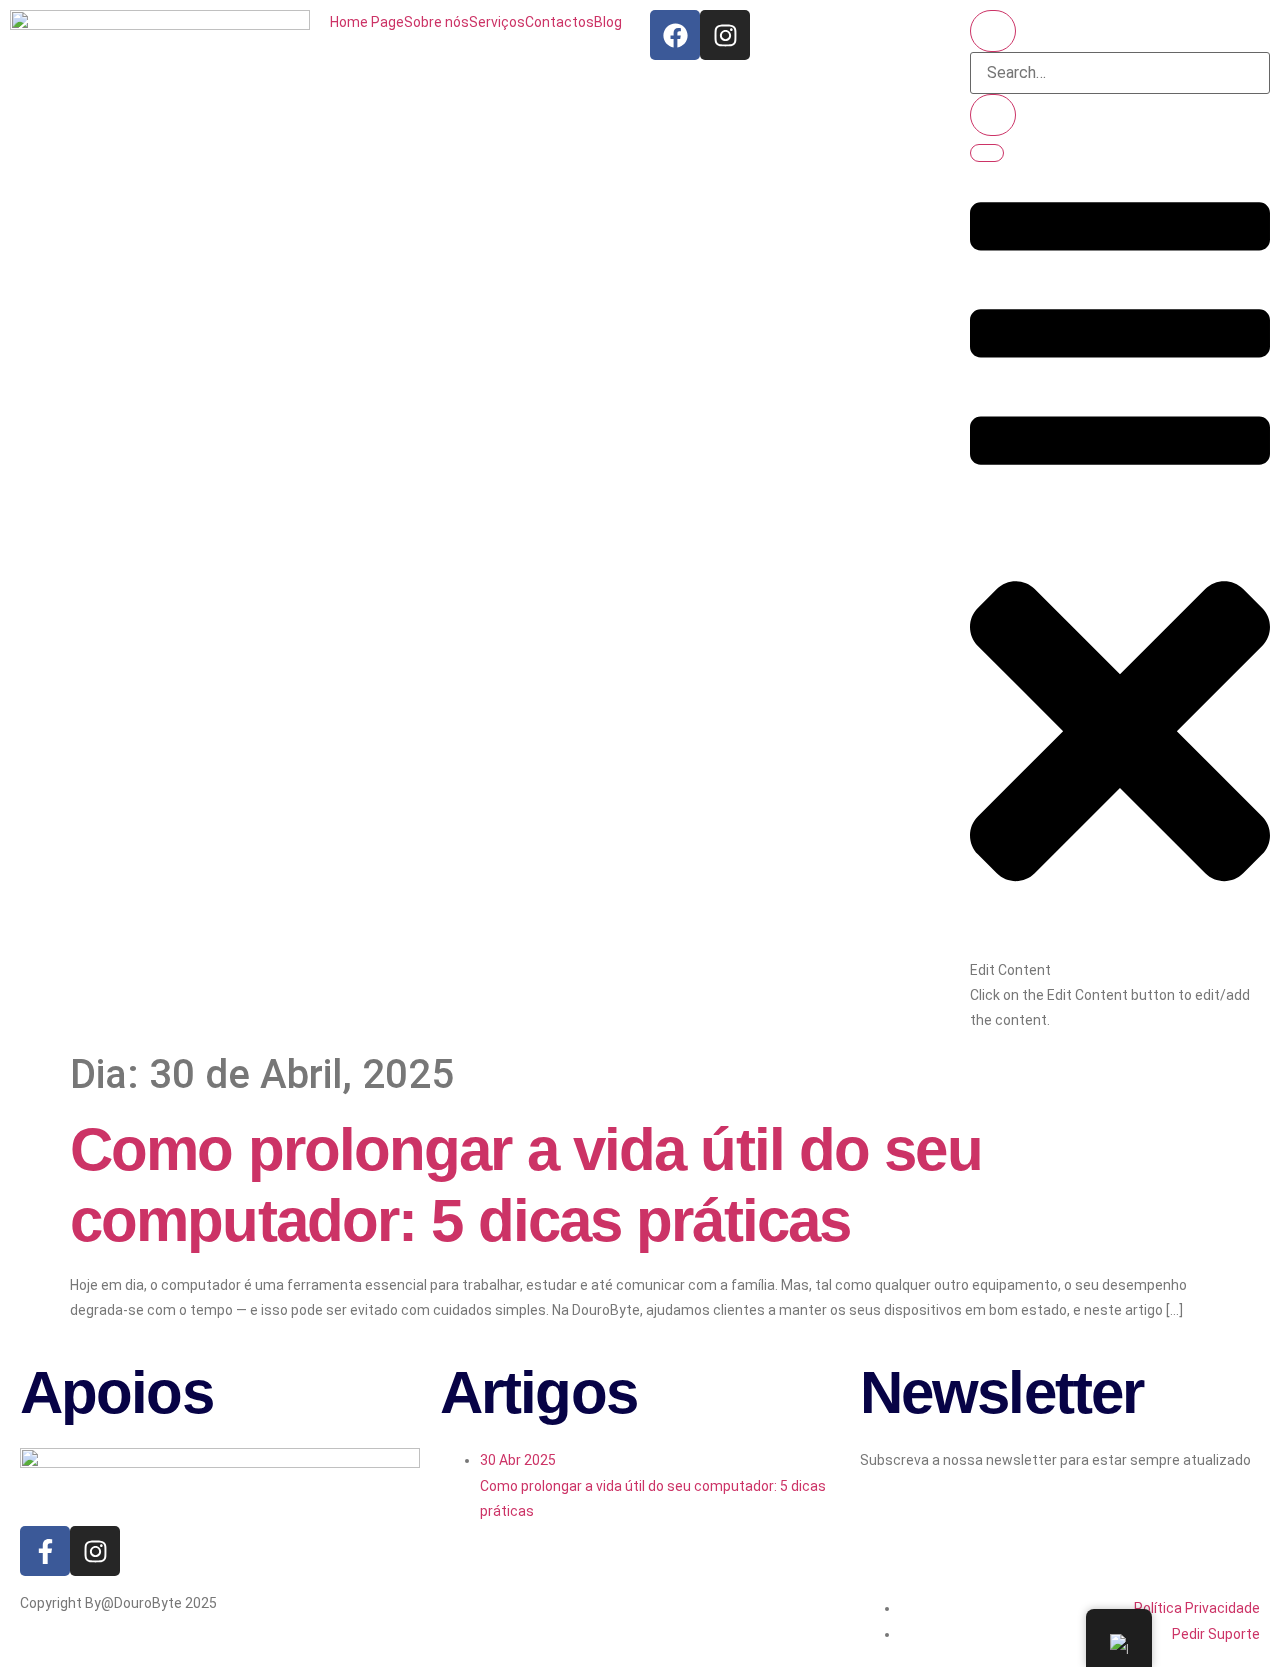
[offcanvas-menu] (1120, 500)
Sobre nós (436, 22)
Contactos (559, 22)
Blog (608, 22)
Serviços (497, 22)
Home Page (367, 22)
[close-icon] (1120, 944)
